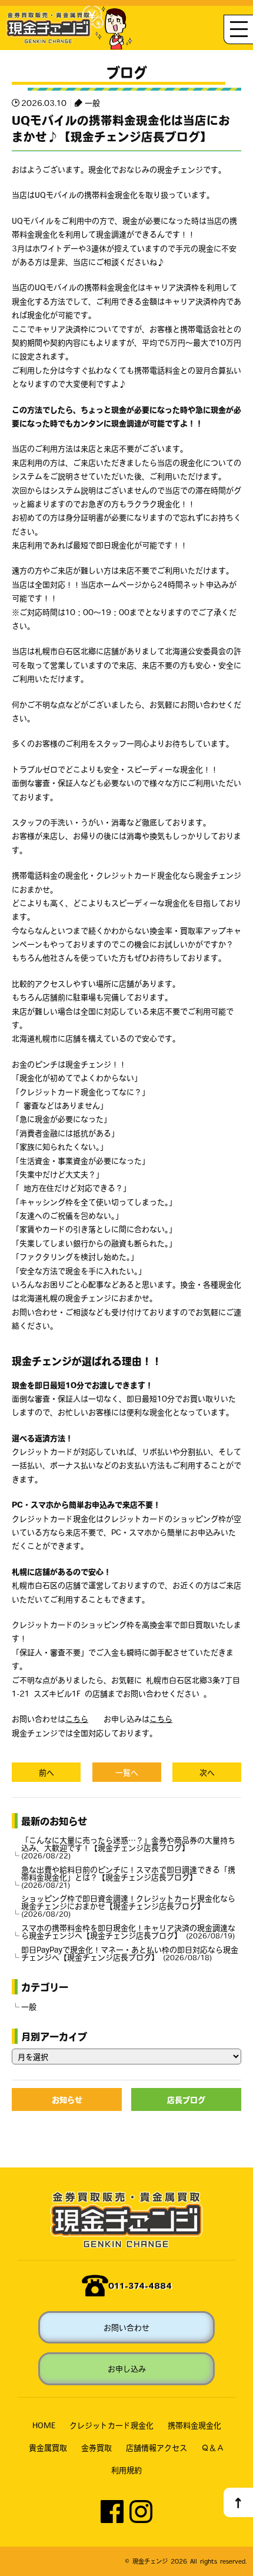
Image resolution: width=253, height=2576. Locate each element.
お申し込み (127, 2368)
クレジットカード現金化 (111, 2425)
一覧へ (127, 1772)
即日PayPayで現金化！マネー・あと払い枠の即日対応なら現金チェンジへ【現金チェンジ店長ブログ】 (130, 1953)
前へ (46, 1772)
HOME (44, 2425)
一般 (92, 103)
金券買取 (96, 2447)
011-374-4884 (140, 2285)
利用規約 (126, 2470)
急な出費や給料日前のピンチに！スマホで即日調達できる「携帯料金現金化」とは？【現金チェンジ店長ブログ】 (128, 1877)
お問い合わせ (126, 2327)
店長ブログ (186, 2099)
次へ (207, 1772)
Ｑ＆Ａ (213, 2447)
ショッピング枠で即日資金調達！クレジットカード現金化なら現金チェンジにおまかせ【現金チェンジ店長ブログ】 (128, 1906)
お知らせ (67, 2099)
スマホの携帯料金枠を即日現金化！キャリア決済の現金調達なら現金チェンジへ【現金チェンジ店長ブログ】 (128, 1931)
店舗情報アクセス (157, 2447)
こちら (77, 1719)
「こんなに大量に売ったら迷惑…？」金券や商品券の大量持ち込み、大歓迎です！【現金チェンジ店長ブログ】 (128, 1848)
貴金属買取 (48, 2447)
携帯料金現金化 (194, 2425)
